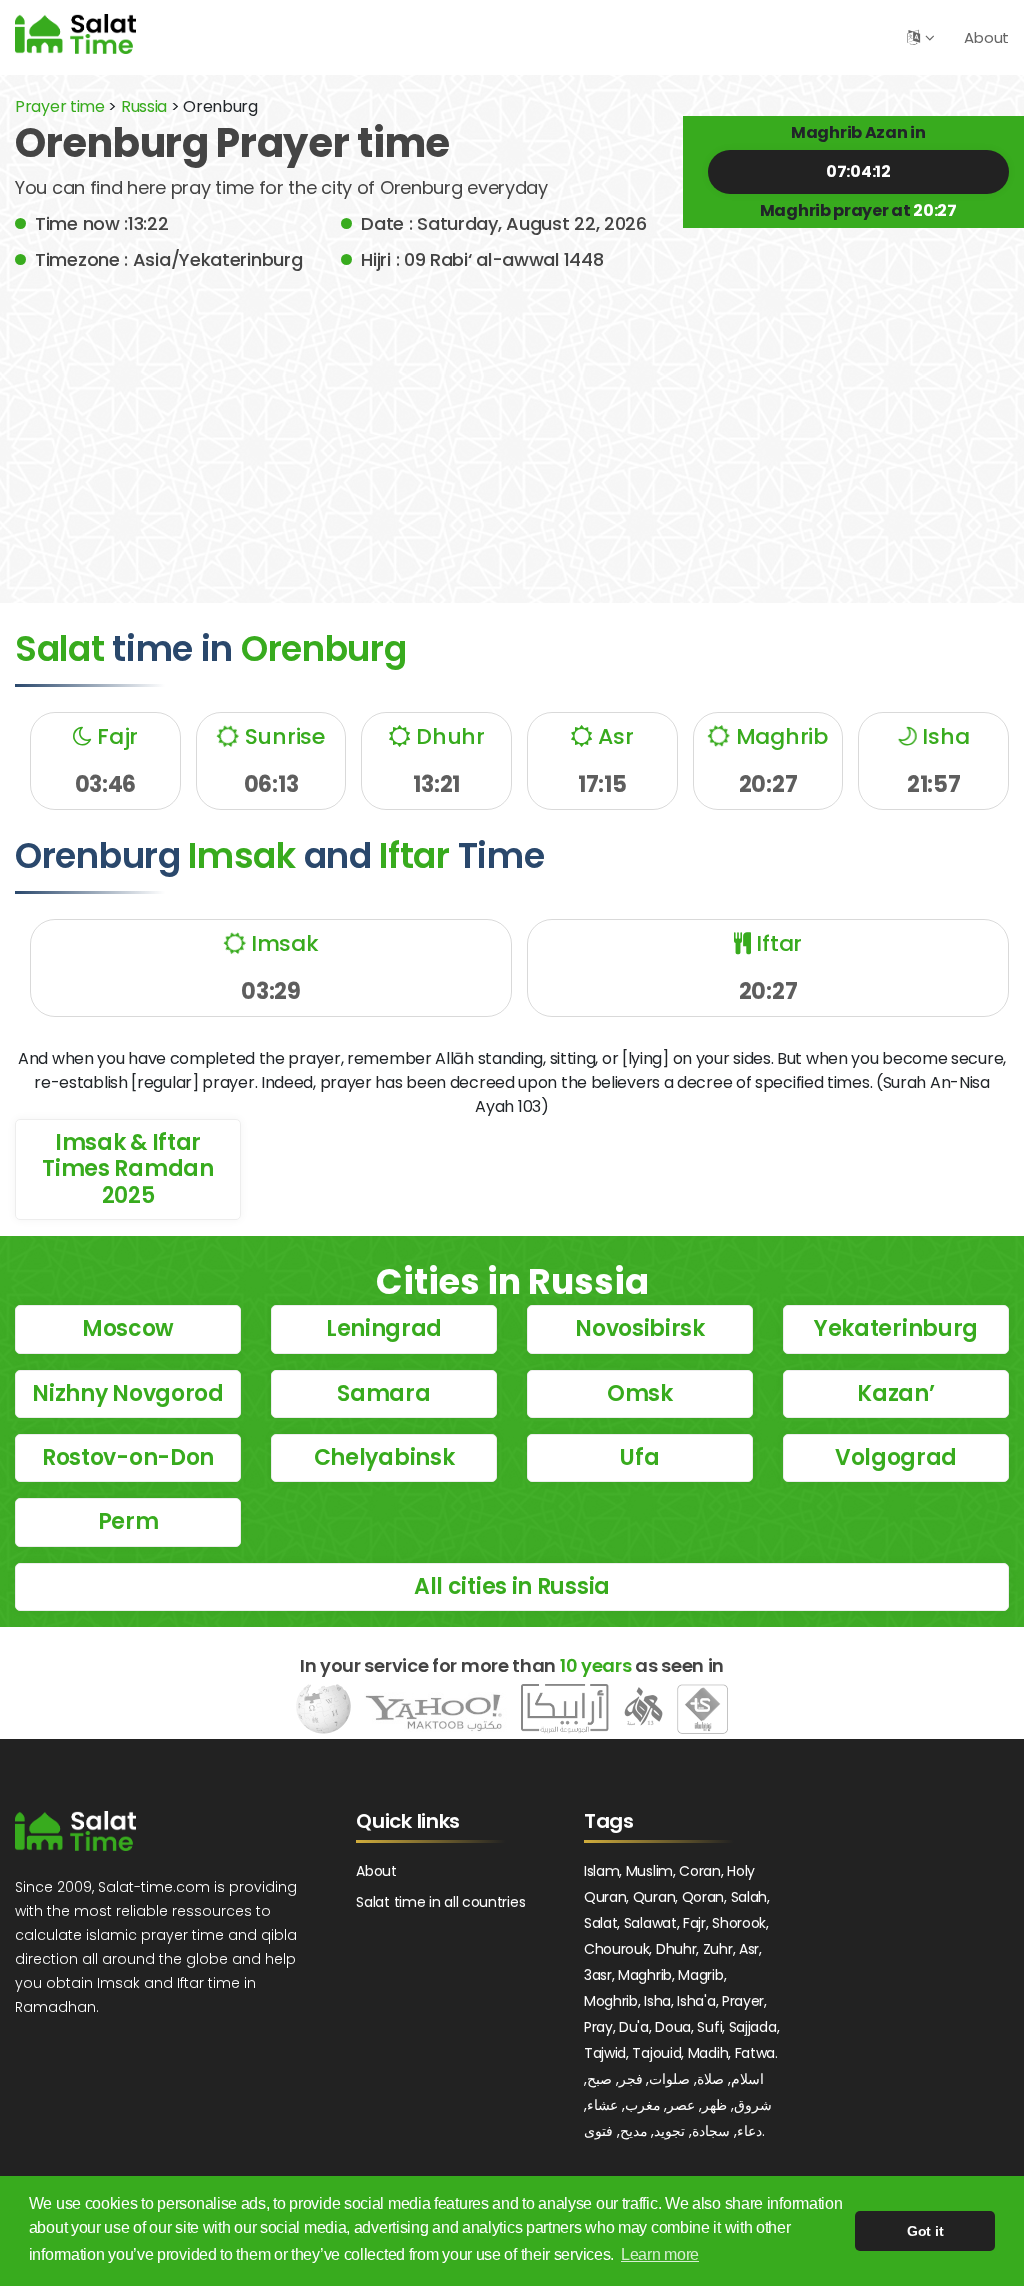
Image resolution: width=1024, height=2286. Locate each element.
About (986, 37)
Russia (144, 106)
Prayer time (60, 106)
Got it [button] (925, 2231)
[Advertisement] (512, 423)
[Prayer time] (75, 33)
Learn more (660, 2254)
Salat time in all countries (440, 1902)
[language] (913, 37)
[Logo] (75, 1831)
